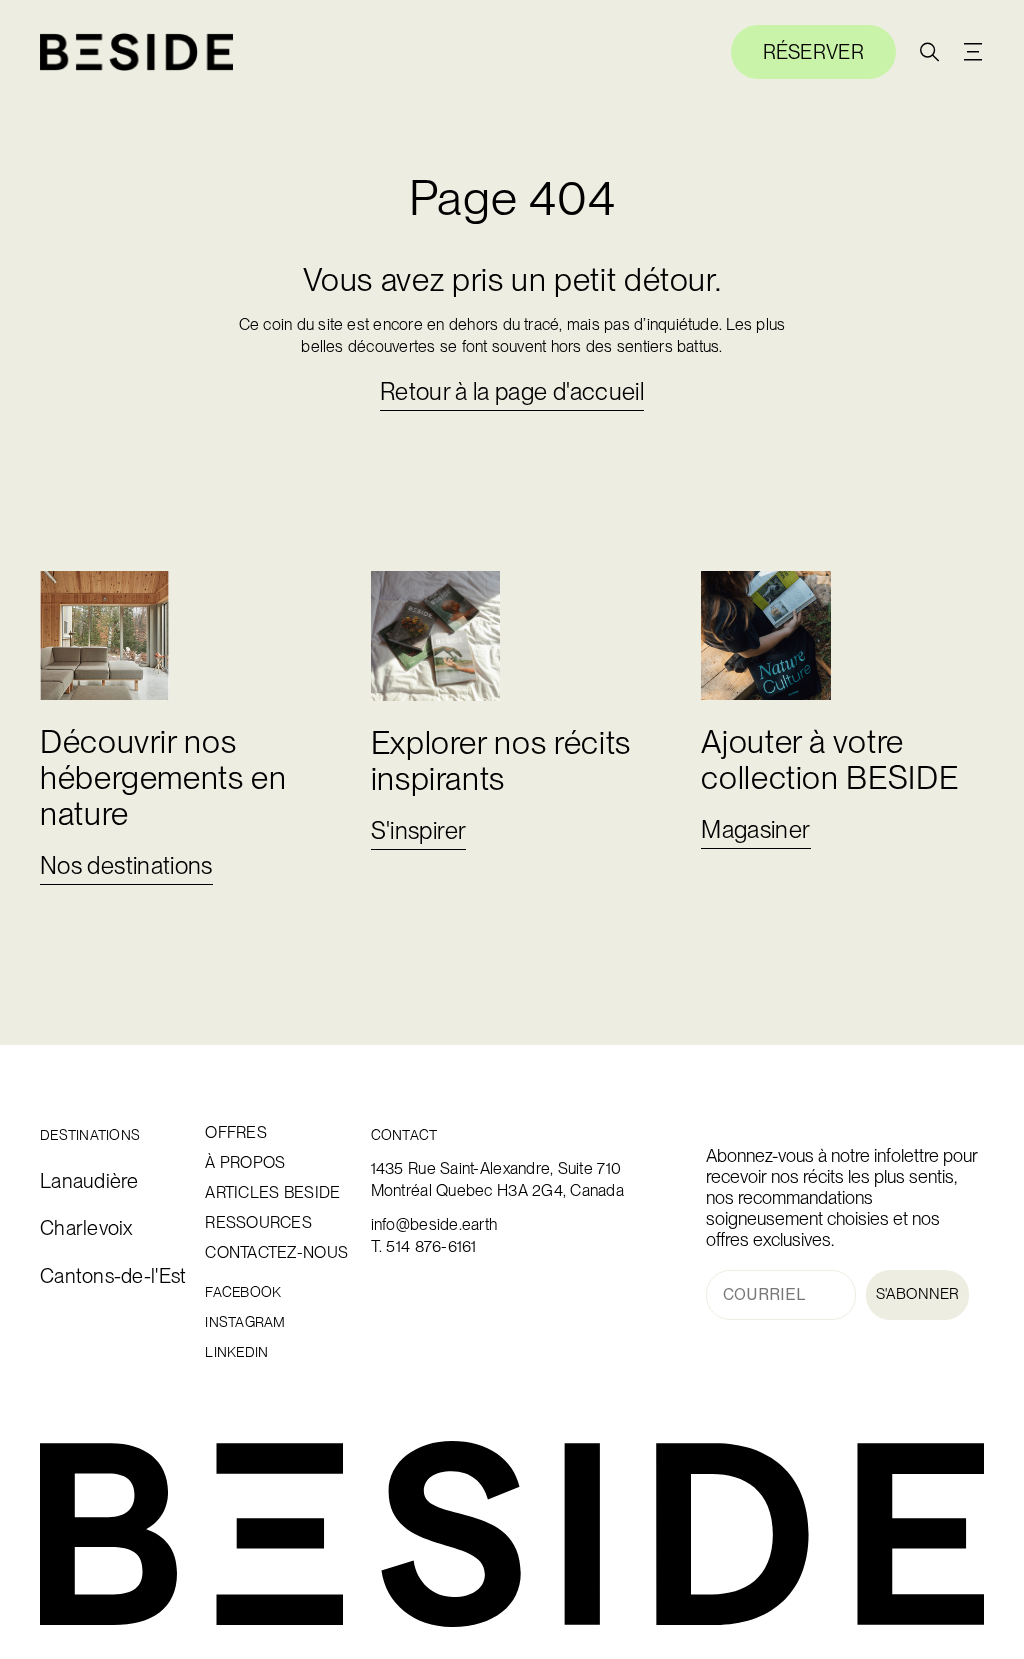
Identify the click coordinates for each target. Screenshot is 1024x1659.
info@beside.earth (434, 1224)
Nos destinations (126, 865)
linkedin (236, 1352)
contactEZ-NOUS (263, 1253)
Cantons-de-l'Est (98, 1276)
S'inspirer (419, 830)
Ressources (258, 1223)
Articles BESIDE (263, 1193)
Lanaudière (89, 1181)
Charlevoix (86, 1228)
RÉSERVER (813, 52)
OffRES (236, 1133)
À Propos (245, 1163)
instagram (245, 1322)
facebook (243, 1292)
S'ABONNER (917, 1294)
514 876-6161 (431, 1246)
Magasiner (755, 829)
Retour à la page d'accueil (512, 391)
